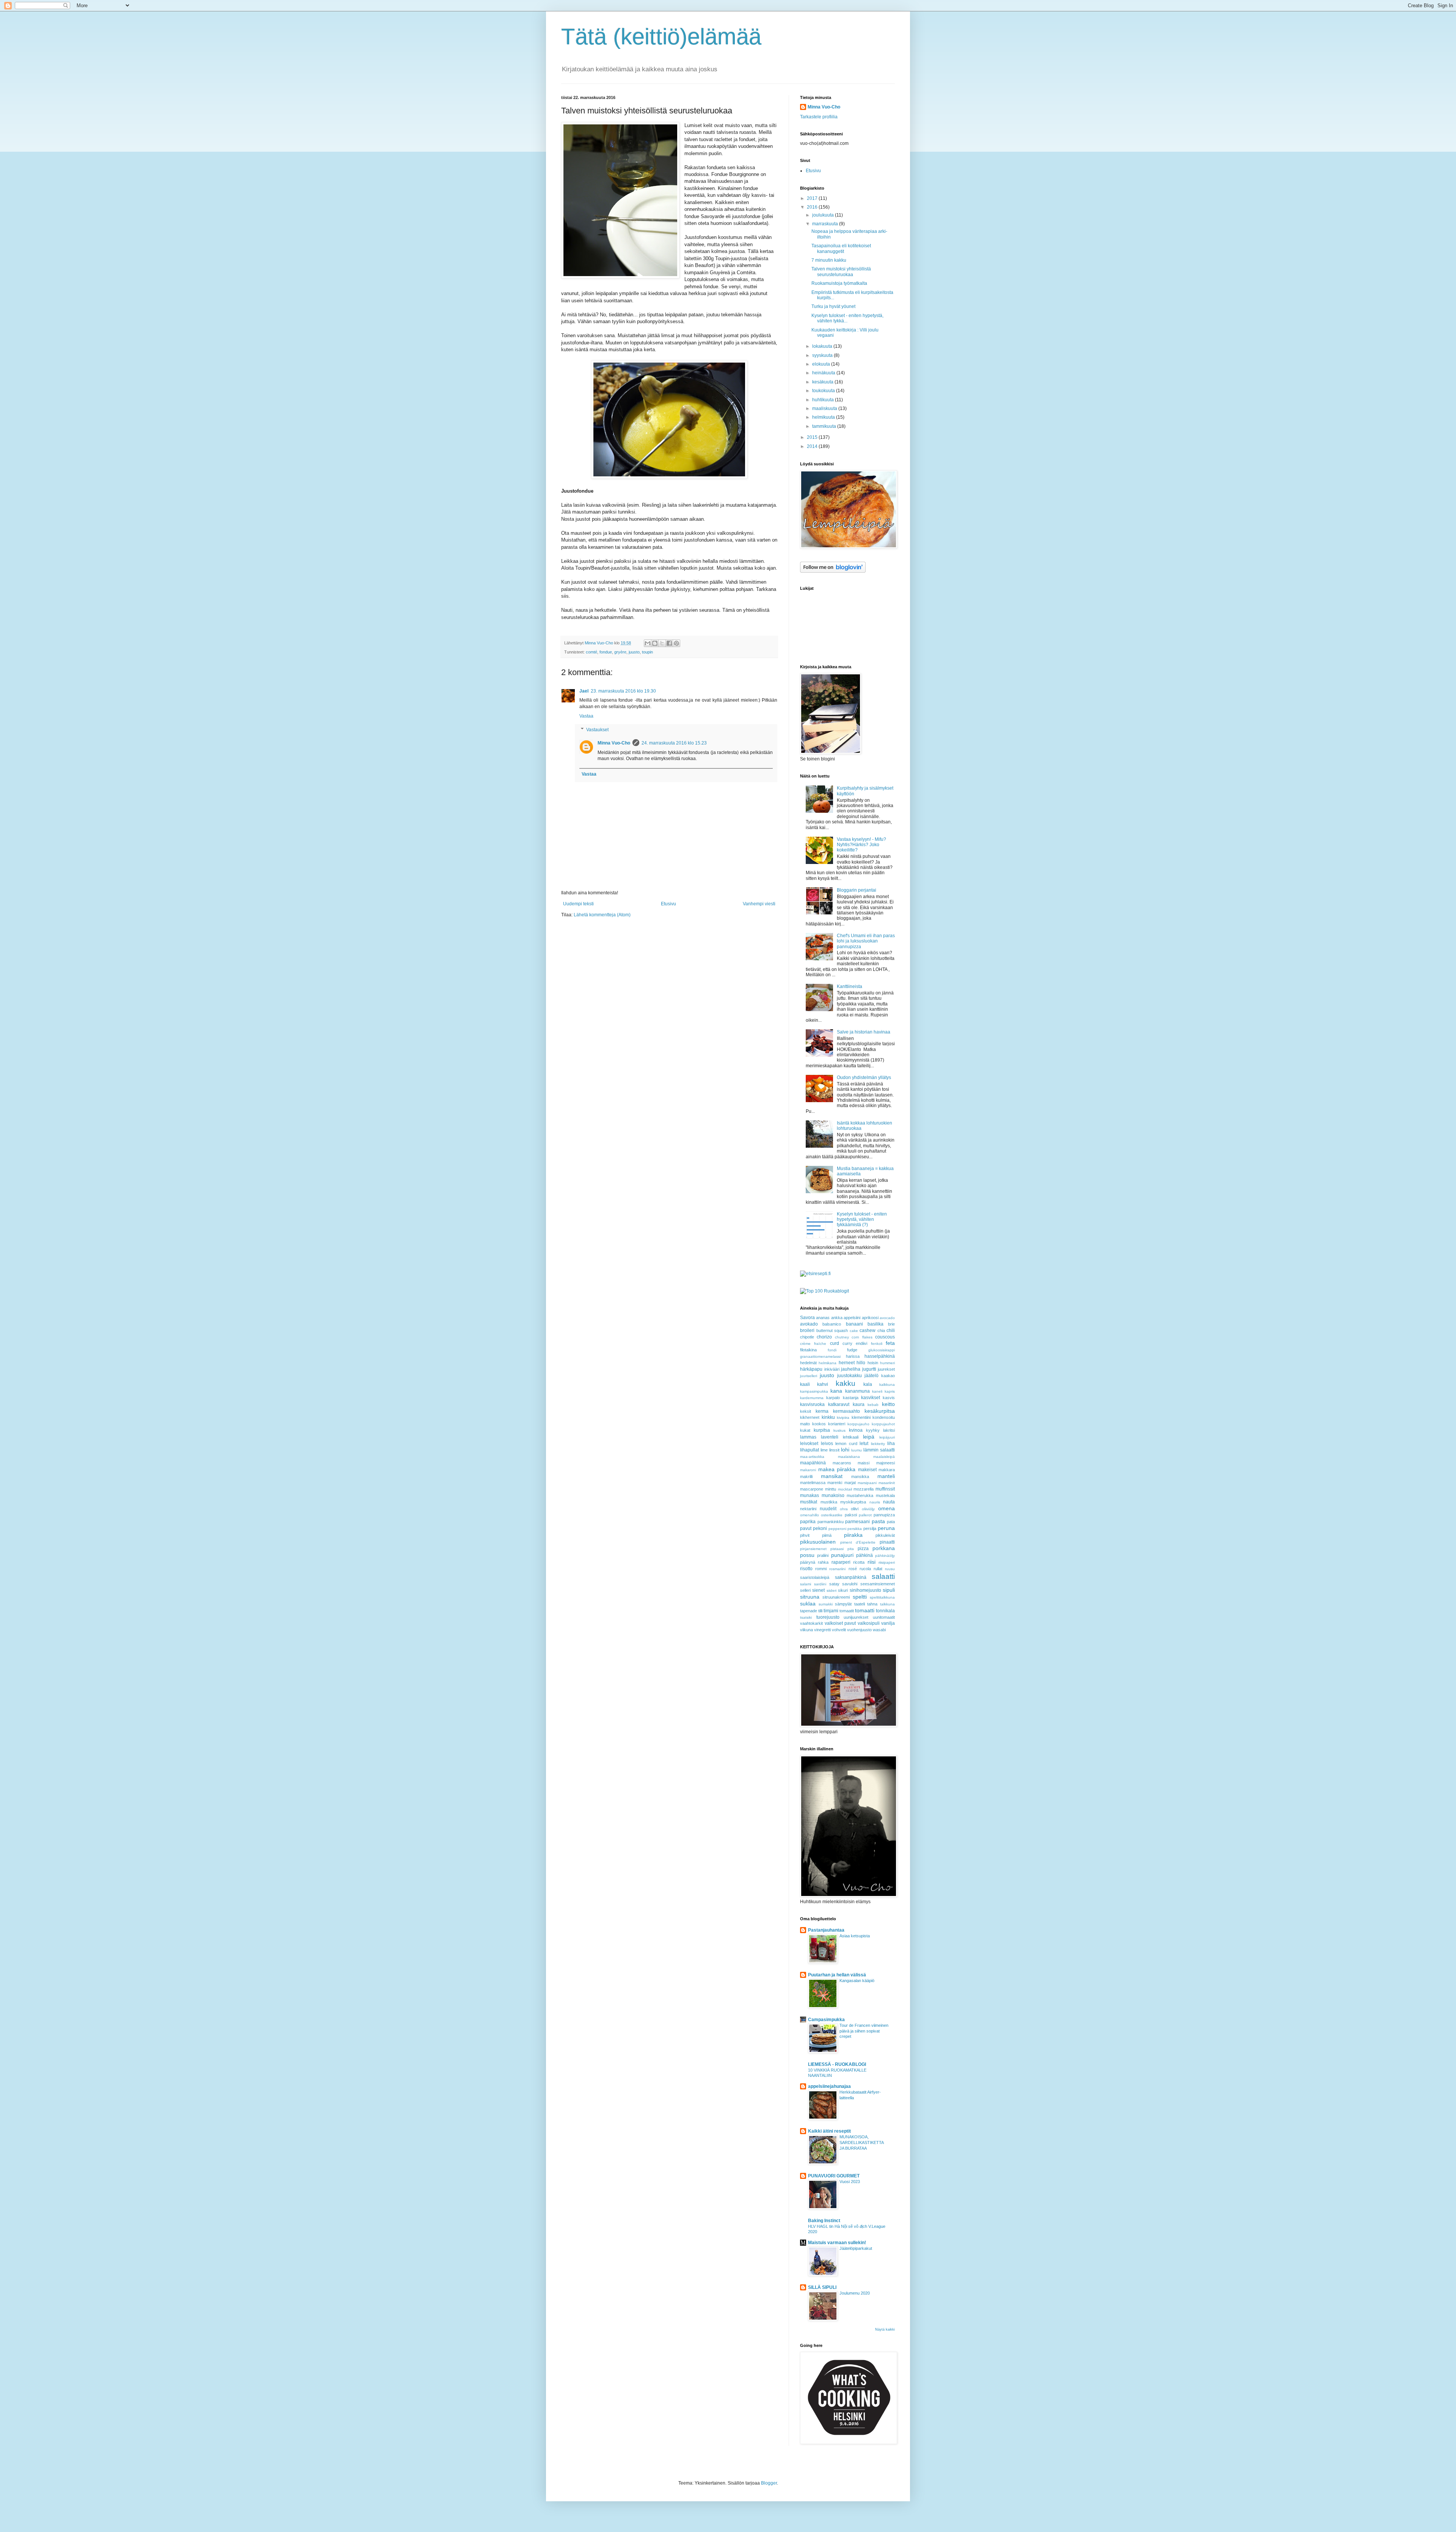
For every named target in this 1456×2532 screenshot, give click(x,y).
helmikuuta (824, 417)
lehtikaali (851, 1437)
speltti (860, 1597)
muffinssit (885, 1489)
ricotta (859, 1562)
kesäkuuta (823, 382)
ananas (823, 1318)
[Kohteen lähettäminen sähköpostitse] (648, 643)
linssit (834, 1450)
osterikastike (832, 1515)
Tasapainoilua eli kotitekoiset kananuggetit (841, 248)
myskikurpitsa (853, 1502)
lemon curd (846, 1443)
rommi (821, 1569)
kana (836, 1391)
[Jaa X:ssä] (662, 643)
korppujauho (858, 1424)
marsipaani (867, 1483)
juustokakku (850, 1376)
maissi (864, 1463)
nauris (875, 1502)
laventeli (830, 1437)
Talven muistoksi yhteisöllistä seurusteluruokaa (841, 272)
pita (851, 1549)
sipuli (889, 1590)
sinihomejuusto (865, 1590)
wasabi (879, 1630)
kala (868, 1384)
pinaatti (887, 1542)
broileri (807, 1330)
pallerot (865, 1515)
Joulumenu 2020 (855, 2293)
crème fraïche (813, 1344)
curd (835, 1343)
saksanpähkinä (851, 1577)
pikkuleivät (885, 1535)
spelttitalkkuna (882, 1597)
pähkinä (864, 1555)
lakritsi (889, 1430)
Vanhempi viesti (759, 904)
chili (891, 1330)
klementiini (861, 1417)
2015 (813, 437)
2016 (813, 207)
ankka (837, 1318)
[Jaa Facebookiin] (669, 643)
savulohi (850, 1584)
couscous (885, 1337)
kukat (805, 1430)
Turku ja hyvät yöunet (833, 306)
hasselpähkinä (880, 1356)
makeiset (867, 1470)
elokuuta (822, 364)
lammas (808, 1437)
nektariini (808, 1509)
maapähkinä (813, 1463)
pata (891, 1522)
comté (591, 652)
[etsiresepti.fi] (815, 1274)
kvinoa (856, 1430)
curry (847, 1343)
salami (806, 1584)
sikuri (843, 1590)
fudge (852, 1350)
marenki (835, 1483)
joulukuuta (824, 215)
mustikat (809, 1502)
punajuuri (842, 1555)
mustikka (829, 1502)
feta (890, 1343)
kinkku (828, 1417)
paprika (808, 1522)
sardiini (820, 1584)
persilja (870, 1528)
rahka (823, 1562)
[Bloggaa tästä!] (655, 643)
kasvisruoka (812, 1404)
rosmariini (837, 1569)
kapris (890, 1391)
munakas (810, 1495)
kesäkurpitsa (880, 1411)
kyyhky (873, 1430)
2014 (813, 446)
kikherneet (810, 1417)
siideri (832, 1590)
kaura (859, 1404)
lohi (845, 1450)
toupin (647, 652)
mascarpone (812, 1489)
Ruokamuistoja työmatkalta (839, 283)
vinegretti (822, 1630)
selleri (805, 1590)
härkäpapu (811, 1369)
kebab (873, 1405)
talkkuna (887, 1604)
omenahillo (810, 1515)
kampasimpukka (814, 1391)
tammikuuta (825, 426)
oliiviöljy (868, 1509)
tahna (872, 1604)
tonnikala (885, 1611)
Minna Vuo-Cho (614, 743)
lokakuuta (823, 346)
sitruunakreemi (836, 1597)
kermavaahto (846, 1411)
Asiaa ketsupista (855, 1936)
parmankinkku (831, 1522)
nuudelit (828, 1509)
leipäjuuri (887, 1437)
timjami (831, 1611)
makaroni (808, 1470)
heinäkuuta (824, 373)
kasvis (889, 1398)
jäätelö (872, 1376)
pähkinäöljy (885, 1556)
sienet (818, 1590)
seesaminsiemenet (878, 1584)
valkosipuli (869, 1623)
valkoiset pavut (840, 1623)
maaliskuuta (825, 408)
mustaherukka (860, 1495)
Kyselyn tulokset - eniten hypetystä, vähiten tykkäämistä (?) (862, 1220)
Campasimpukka (826, 2020)
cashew (868, 1330)
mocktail (845, 1489)
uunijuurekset (856, 1617)
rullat (878, 1569)
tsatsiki (806, 1617)
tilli (820, 1611)
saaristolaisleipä (815, 1577)
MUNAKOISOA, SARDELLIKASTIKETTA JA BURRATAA (861, 2142)
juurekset (886, 1369)
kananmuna (857, 1391)
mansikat (832, 1476)
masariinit (887, 1483)
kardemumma (812, 1398)
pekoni (820, 1528)
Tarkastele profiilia (819, 117)
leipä (869, 1437)
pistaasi (837, 1549)
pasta (878, 1521)
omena (886, 1508)
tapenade (809, 1611)
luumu (857, 1450)
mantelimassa (813, 1483)
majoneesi (886, 1463)
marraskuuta (826, 224)
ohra (844, 1509)
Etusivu (668, 904)
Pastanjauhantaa (826, 1930)
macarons (842, 1463)
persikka (855, 1529)
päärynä (808, 1562)
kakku (846, 1383)
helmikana (828, 1363)
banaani (854, 1324)
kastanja (851, 1398)
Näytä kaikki (885, 2329)
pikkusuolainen (818, 1542)
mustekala (885, 1495)
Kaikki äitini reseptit (829, 2131)
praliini (823, 1555)
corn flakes (862, 1337)
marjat (850, 1483)
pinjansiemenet (813, 1549)
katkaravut (839, 1404)
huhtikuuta (824, 400)
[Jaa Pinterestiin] (676, 643)
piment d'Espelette (858, 1542)
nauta (889, 1502)
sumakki (826, 1604)
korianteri (837, 1424)
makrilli (806, 1476)
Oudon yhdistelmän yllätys (864, 1078)
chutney (842, 1337)
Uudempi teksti (578, 904)
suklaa (808, 1604)
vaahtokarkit (811, 1623)
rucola (865, 1569)
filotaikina (808, 1350)
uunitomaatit (884, 1617)
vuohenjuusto (859, 1630)
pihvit (805, 1535)
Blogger (769, 2483)
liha (891, 1443)
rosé (853, 1569)
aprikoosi (870, 1318)
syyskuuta (823, 355)
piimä (827, 1535)
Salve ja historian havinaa (864, 1032)
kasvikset (871, 1398)
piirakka (853, 1535)
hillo (861, 1363)
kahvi (823, 1384)
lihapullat (810, 1450)
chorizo (824, 1337)
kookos (819, 1424)
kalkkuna (887, 1385)
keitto (888, 1404)
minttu (831, 1489)
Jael (584, 691)
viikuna (806, 1630)
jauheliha (851, 1369)
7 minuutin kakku (829, 260)
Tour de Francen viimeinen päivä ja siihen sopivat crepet (864, 2031)
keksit (806, 1411)
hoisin (873, 1363)
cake (854, 1331)
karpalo (833, 1398)
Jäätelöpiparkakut (856, 2248)
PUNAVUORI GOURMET (834, 2176)
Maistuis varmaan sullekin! (837, 2243)
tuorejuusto (828, 1617)
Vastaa (586, 716)
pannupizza (884, 1515)
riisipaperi (887, 1562)
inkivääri (832, 1369)
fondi (832, 1350)
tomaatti (865, 1610)
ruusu (890, 1569)
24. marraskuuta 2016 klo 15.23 (674, 743)
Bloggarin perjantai (857, 890)
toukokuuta (824, 391)
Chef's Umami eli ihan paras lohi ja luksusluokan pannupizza (866, 941)
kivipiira (843, 1418)
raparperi (841, 1562)
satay (834, 1584)
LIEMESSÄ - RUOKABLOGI (837, 2064)
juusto (634, 652)
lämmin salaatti (879, 1450)
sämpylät (843, 1604)
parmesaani (857, 1522)
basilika (875, 1324)
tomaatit (847, 1611)
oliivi (855, 1509)
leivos (827, 1443)
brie (891, 1324)
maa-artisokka (812, 1457)
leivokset (809, 1443)
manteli (886, 1476)
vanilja (888, 1623)
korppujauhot (883, 1424)
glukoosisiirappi (882, 1350)
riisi (872, 1562)
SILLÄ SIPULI (822, 2287)
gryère (620, 652)
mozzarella (864, 1489)
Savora (807, 1318)
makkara (887, 1470)
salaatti (883, 1576)
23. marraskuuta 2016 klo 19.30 (623, 691)
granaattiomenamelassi (820, 1356)
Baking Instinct (824, 2221)
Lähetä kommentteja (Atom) (602, 915)
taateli (860, 1604)
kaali (805, 1384)
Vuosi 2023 (850, 2182)
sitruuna (810, 1597)
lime (824, 1450)
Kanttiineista (850, 986)
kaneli (877, 1391)
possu (807, 1555)
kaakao (888, 1376)
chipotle (807, 1337)
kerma (822, 1411)
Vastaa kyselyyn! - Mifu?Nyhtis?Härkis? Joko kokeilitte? (861, 845)
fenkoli (877, 1344)
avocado (887, 1318)
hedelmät (808, 1363)
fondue (606, 652)
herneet (847, 1363)
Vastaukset (597, 730)
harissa (853, 1356)
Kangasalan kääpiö (857, 1981)
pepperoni (837, 1529)
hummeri (887, 1363)
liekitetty (878, 1444)
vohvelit (839, 1630)
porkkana (884, 1548)
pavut (806, 1528)
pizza (863, 1549)
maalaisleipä (884, 1457)
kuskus (839, 1430)
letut (864, 1443)
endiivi (861, 1343)
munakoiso (833, 1495)
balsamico (832, 1324)
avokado (809, 1324)
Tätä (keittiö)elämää (661, 37)
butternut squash (832, 1330)
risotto (806, 1569)
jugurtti (869, 1369)
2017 (813, 198)
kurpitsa (822, 1430)
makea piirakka (837, 1469)
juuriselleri (809, 1376)
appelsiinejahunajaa (829, 2086)
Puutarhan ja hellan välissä (837, 1975)
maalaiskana (849, 1457)
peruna (886, 1528)
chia (881, 1330)
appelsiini (852, 1318)
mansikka (860, 1476)
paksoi (851, 1515)
